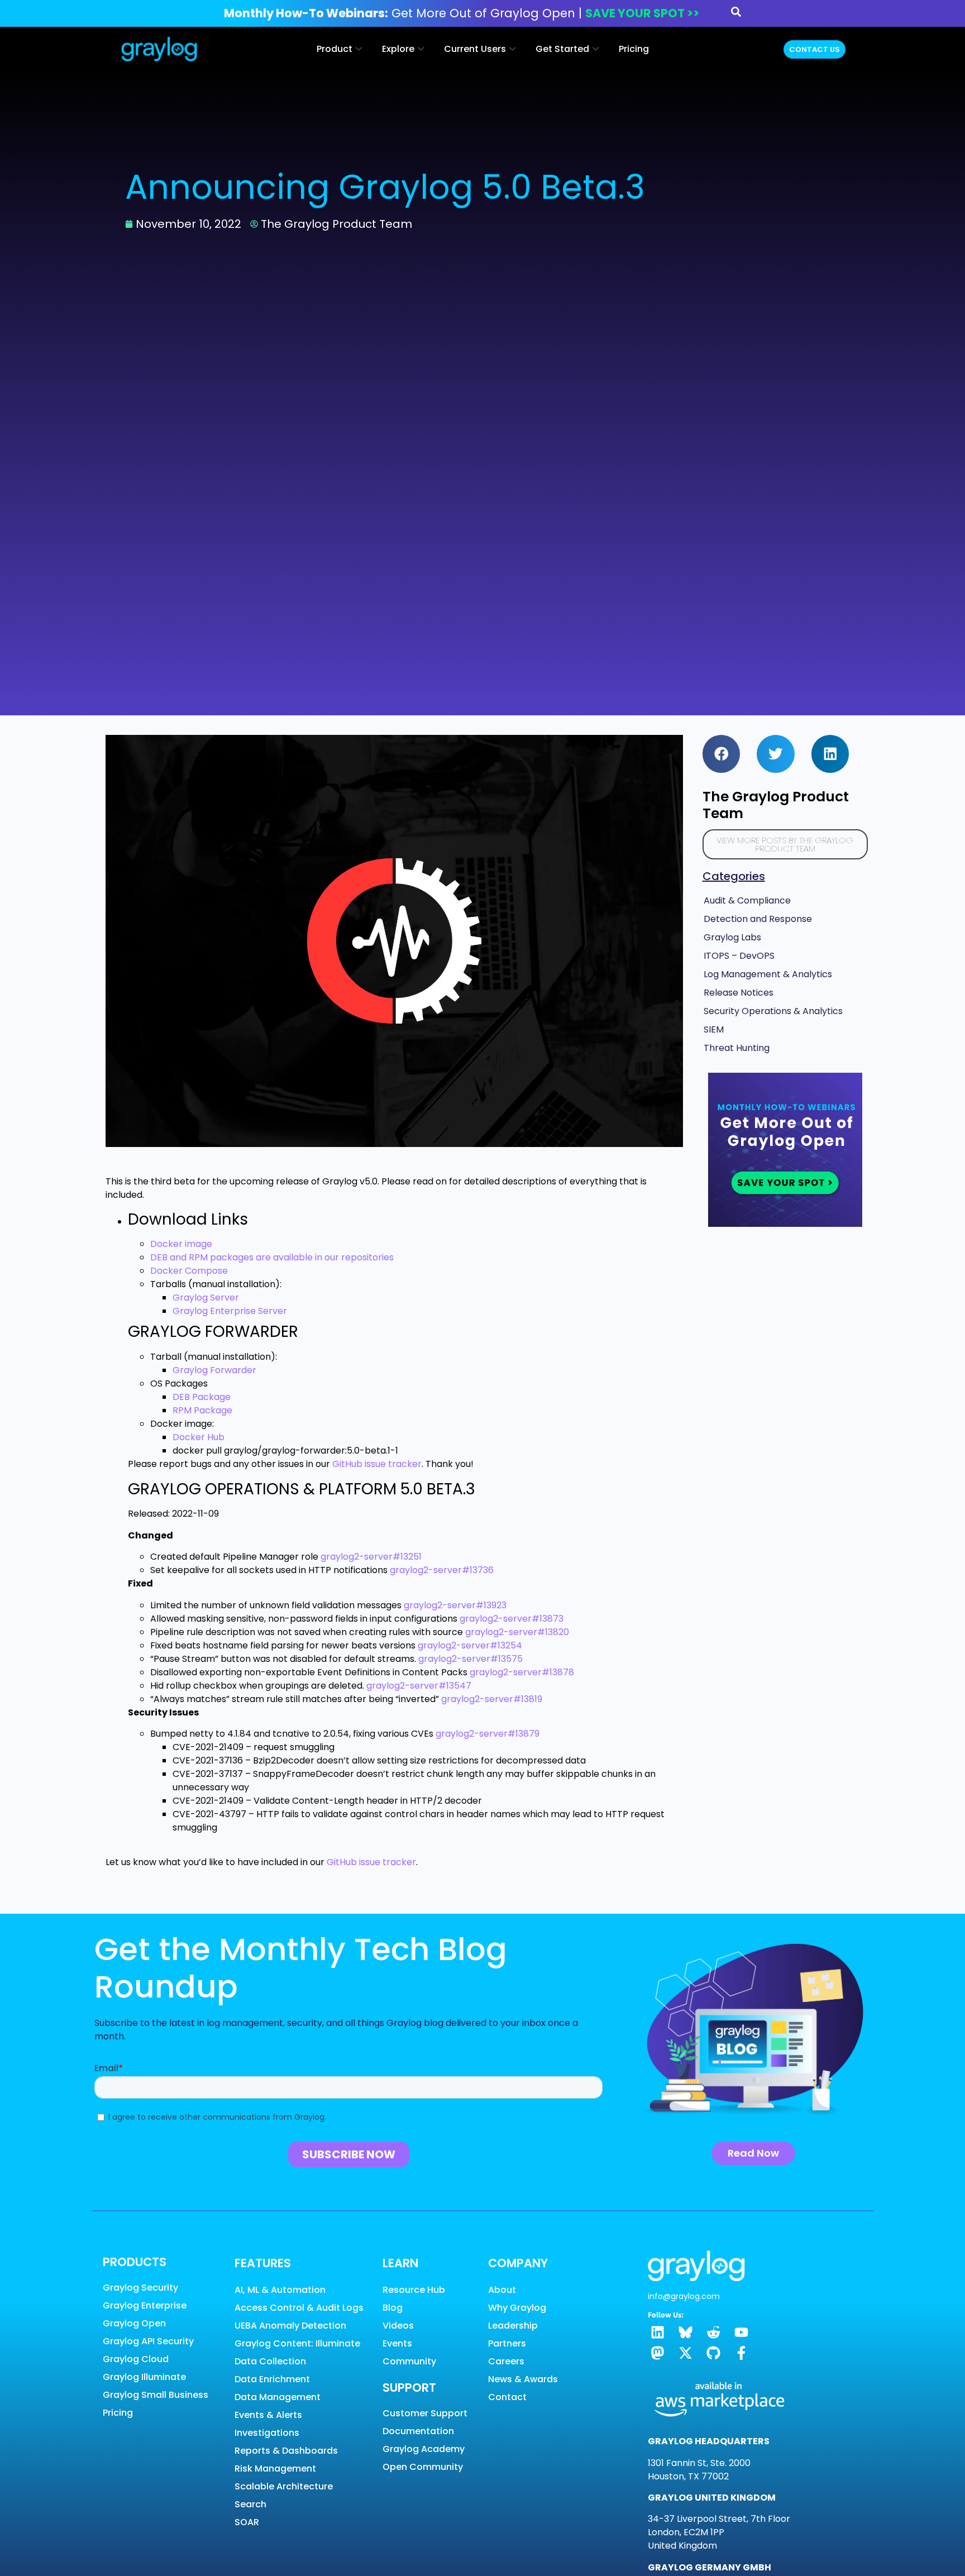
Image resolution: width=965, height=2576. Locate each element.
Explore (398, 49)
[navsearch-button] (736, 14)
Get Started (562, 49)
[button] (722, 754)
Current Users (475, 49)
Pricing (634, 49)
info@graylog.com (684, 2296)
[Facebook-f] (741, 2353)
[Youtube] (741, 2332)
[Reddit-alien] (713, 2332)
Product (335, 49)
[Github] (713, 2353)
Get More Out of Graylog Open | (462, 13)
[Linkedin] (658, 2332)
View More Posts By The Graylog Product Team (785, 844)
